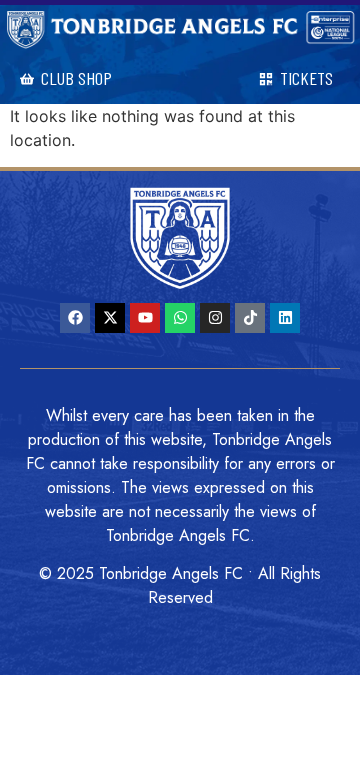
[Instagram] (215, 318)
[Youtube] (145, 318)
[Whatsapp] (180, 318)
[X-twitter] (110, 318)
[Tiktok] (250, 318)
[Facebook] (75, 318)
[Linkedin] (285, 318)
